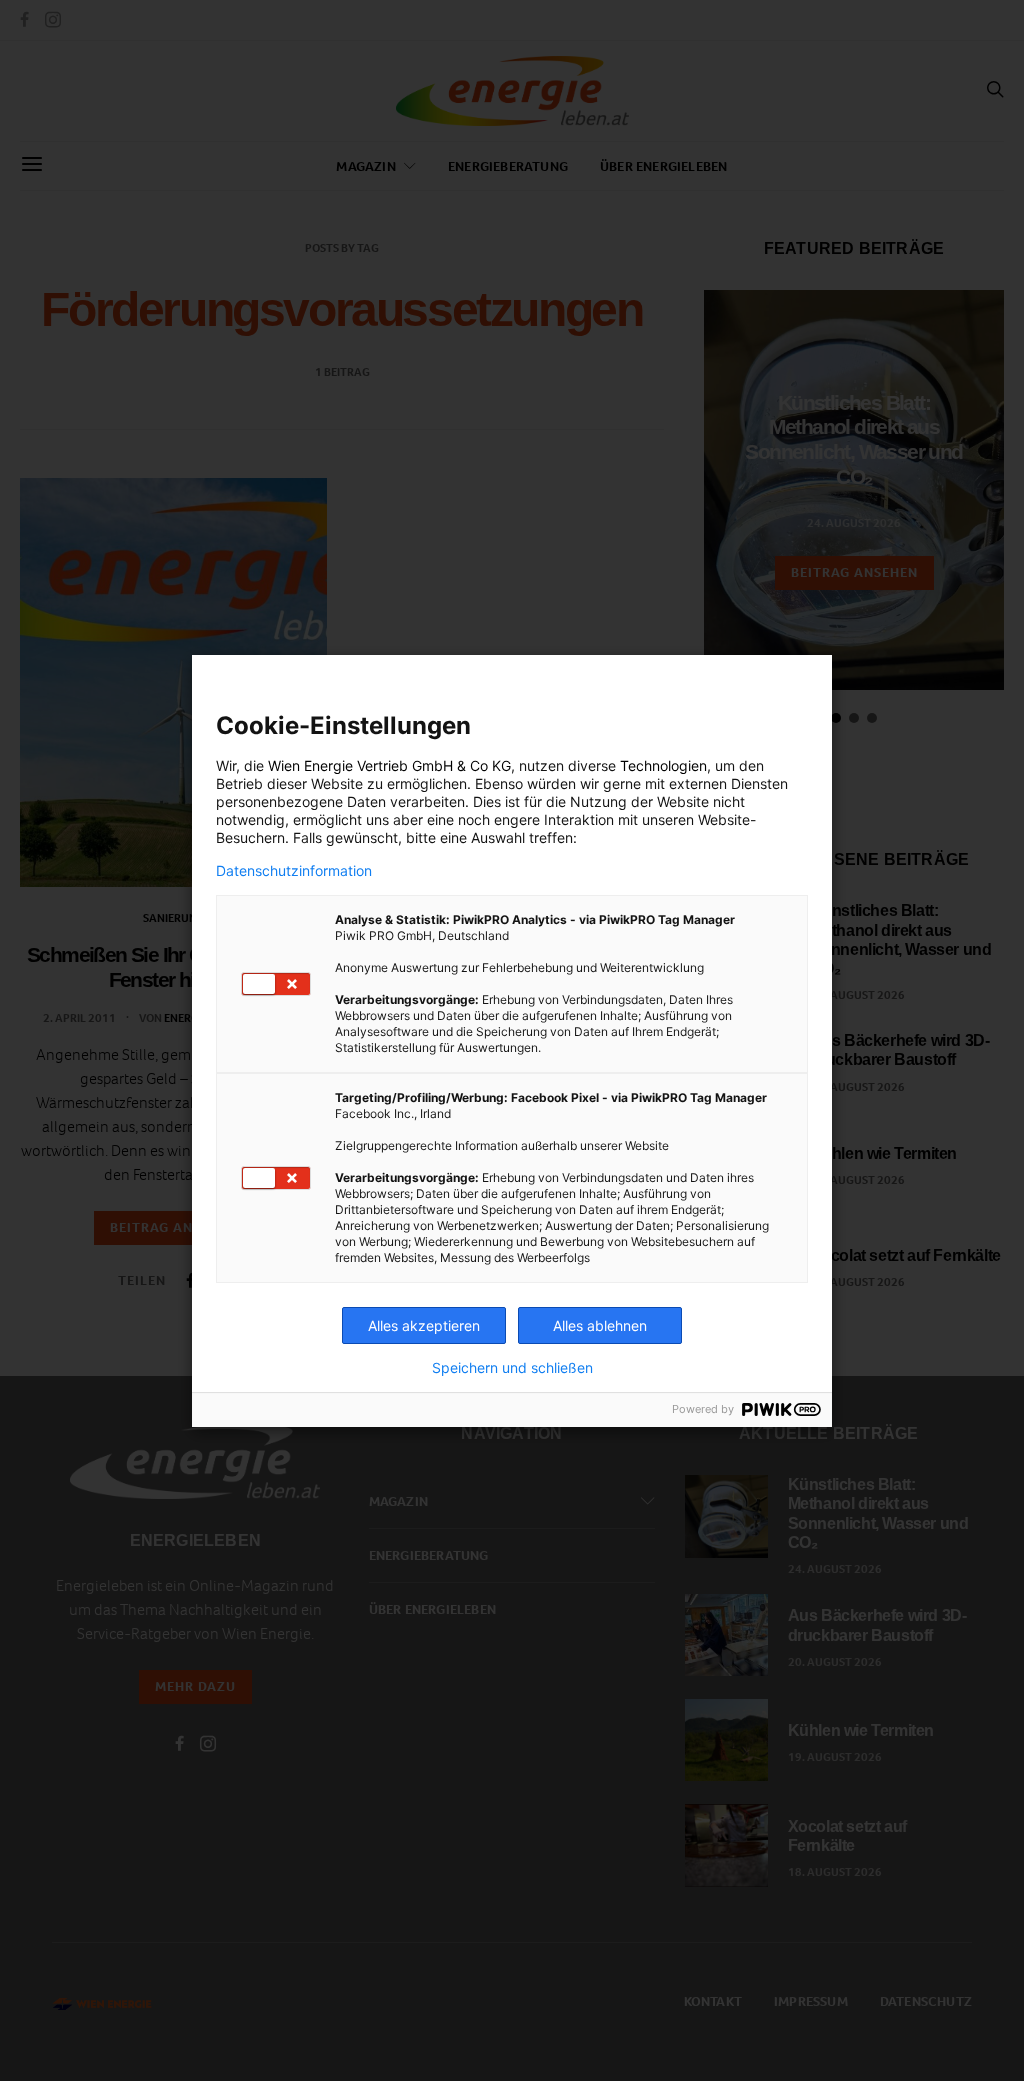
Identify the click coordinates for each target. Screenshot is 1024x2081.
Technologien (663, 765)
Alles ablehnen (600, 1325)
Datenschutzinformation (294, 871)
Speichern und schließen (512, 1368)
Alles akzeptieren (424, 1325)
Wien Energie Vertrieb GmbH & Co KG (389, 765)
